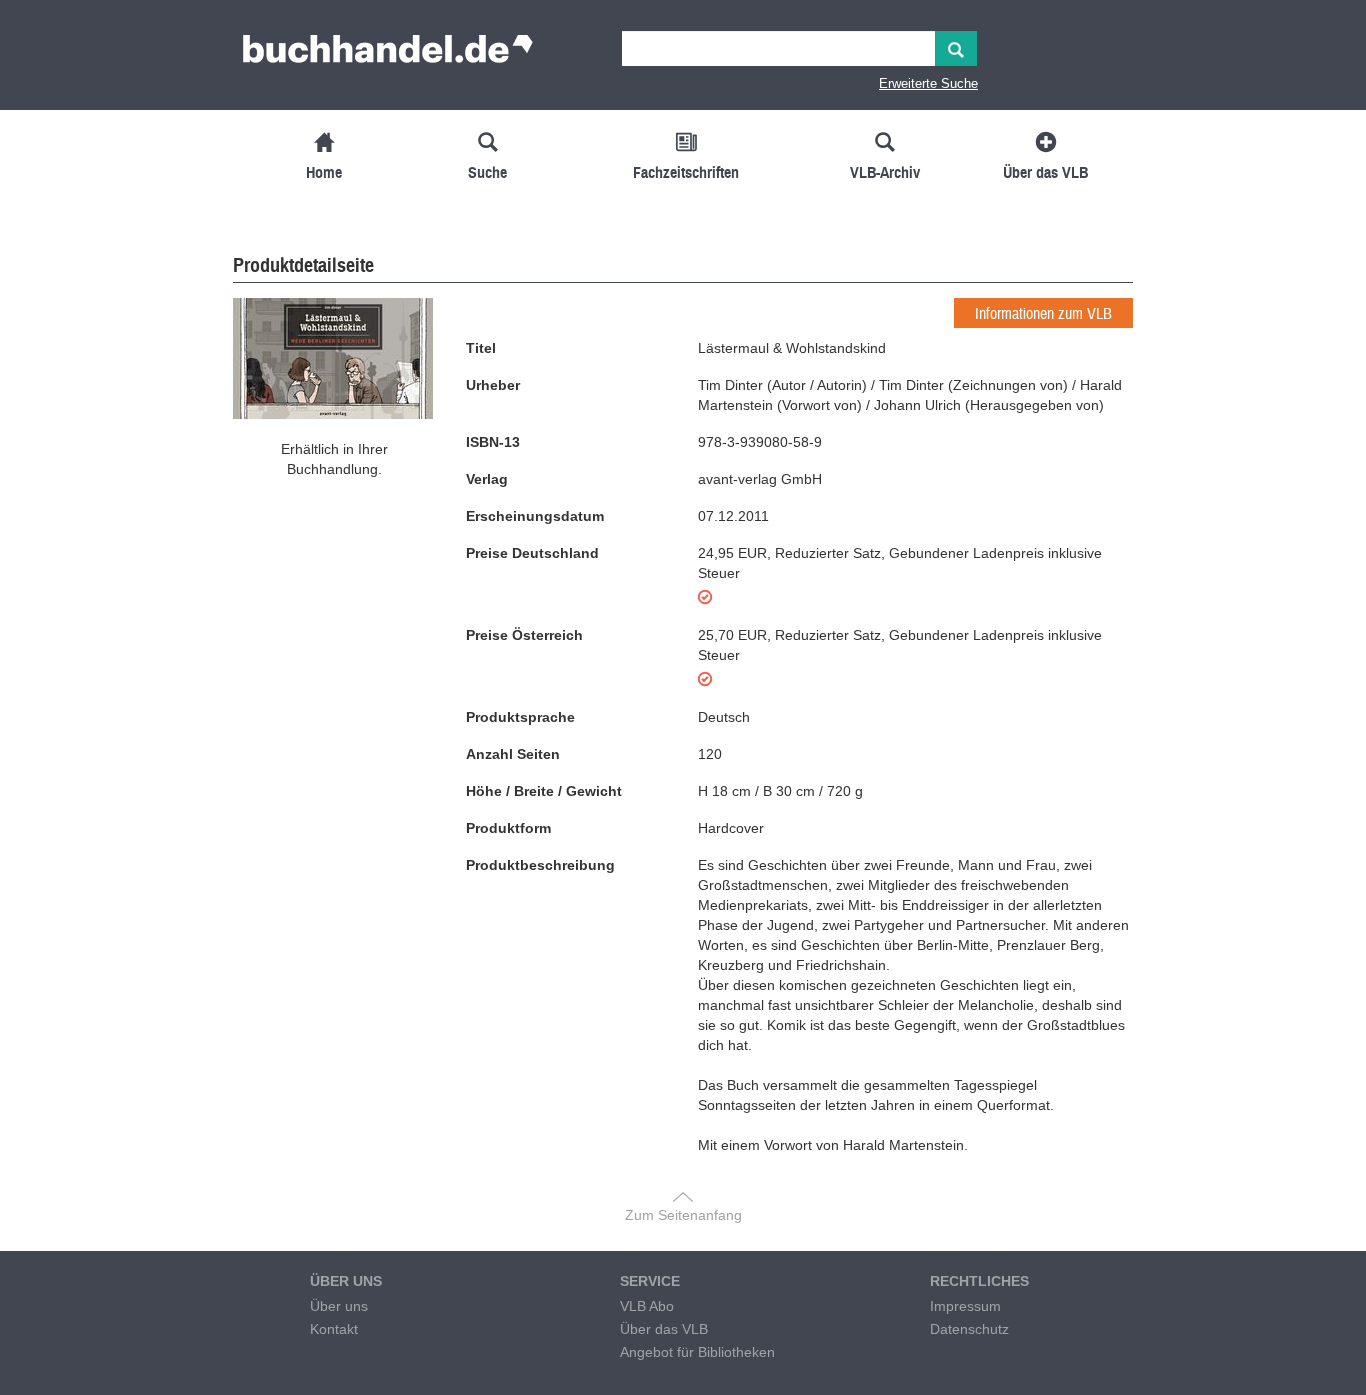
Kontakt (334, 1329)
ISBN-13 (493, 442)
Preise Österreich (524, 635)
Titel (481, 348)
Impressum (965, 1306)
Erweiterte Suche (928, 83)
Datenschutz (969, 1329)
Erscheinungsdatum (535, 516)
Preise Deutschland (532, 553)
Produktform (508, 828)
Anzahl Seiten (513, 754)
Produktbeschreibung (540, 865)
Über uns (339, 1306)
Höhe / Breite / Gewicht (544, 791)
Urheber (493, 385)
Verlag (487, 479)
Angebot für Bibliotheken (697, 1352)
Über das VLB (664, 1329)
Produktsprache (520, 717)
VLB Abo (647, 1306)
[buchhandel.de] (388, 55)
